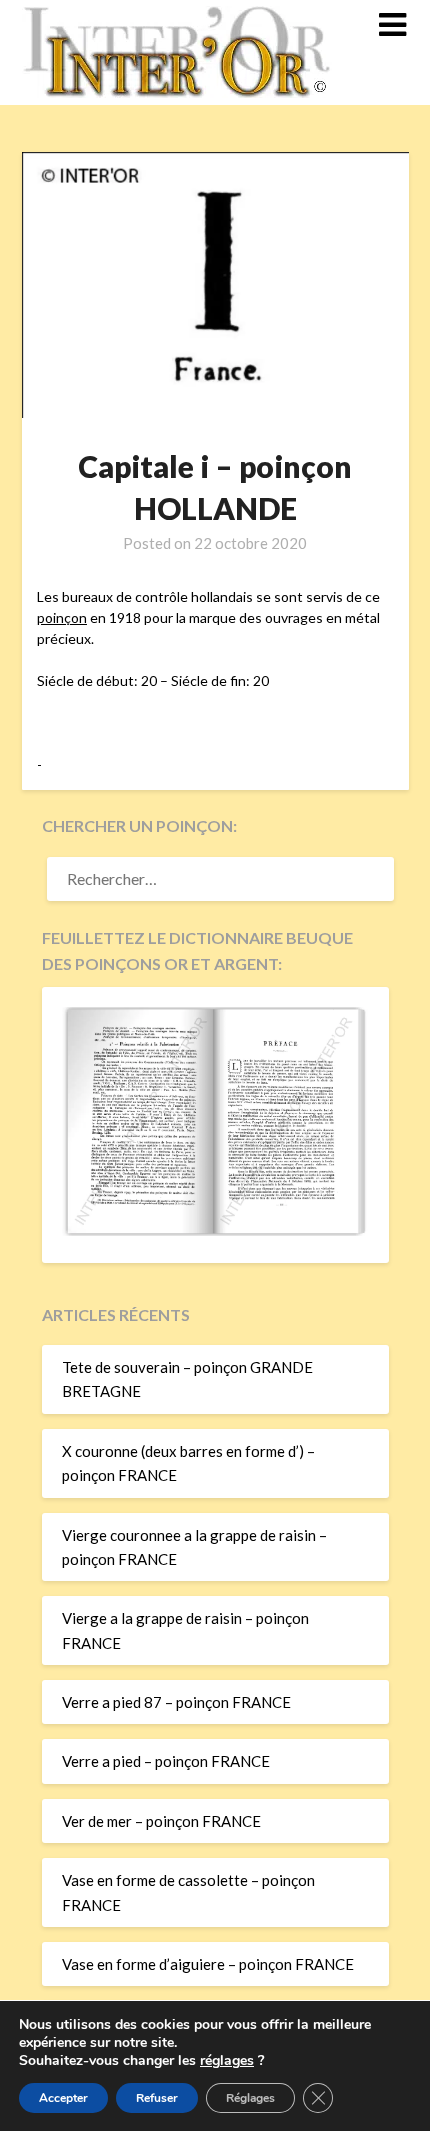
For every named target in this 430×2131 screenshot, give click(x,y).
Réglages (250, 2098)
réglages (227, 2061)
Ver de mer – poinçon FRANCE (161, 1821)
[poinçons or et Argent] (215, 1230)
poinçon (62, 617)
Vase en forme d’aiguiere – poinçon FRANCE (208, 1964)
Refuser (157, 2098)
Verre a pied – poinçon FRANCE (166, 1761)
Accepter (63, 2098)
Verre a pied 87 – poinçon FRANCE (176, 1702)
